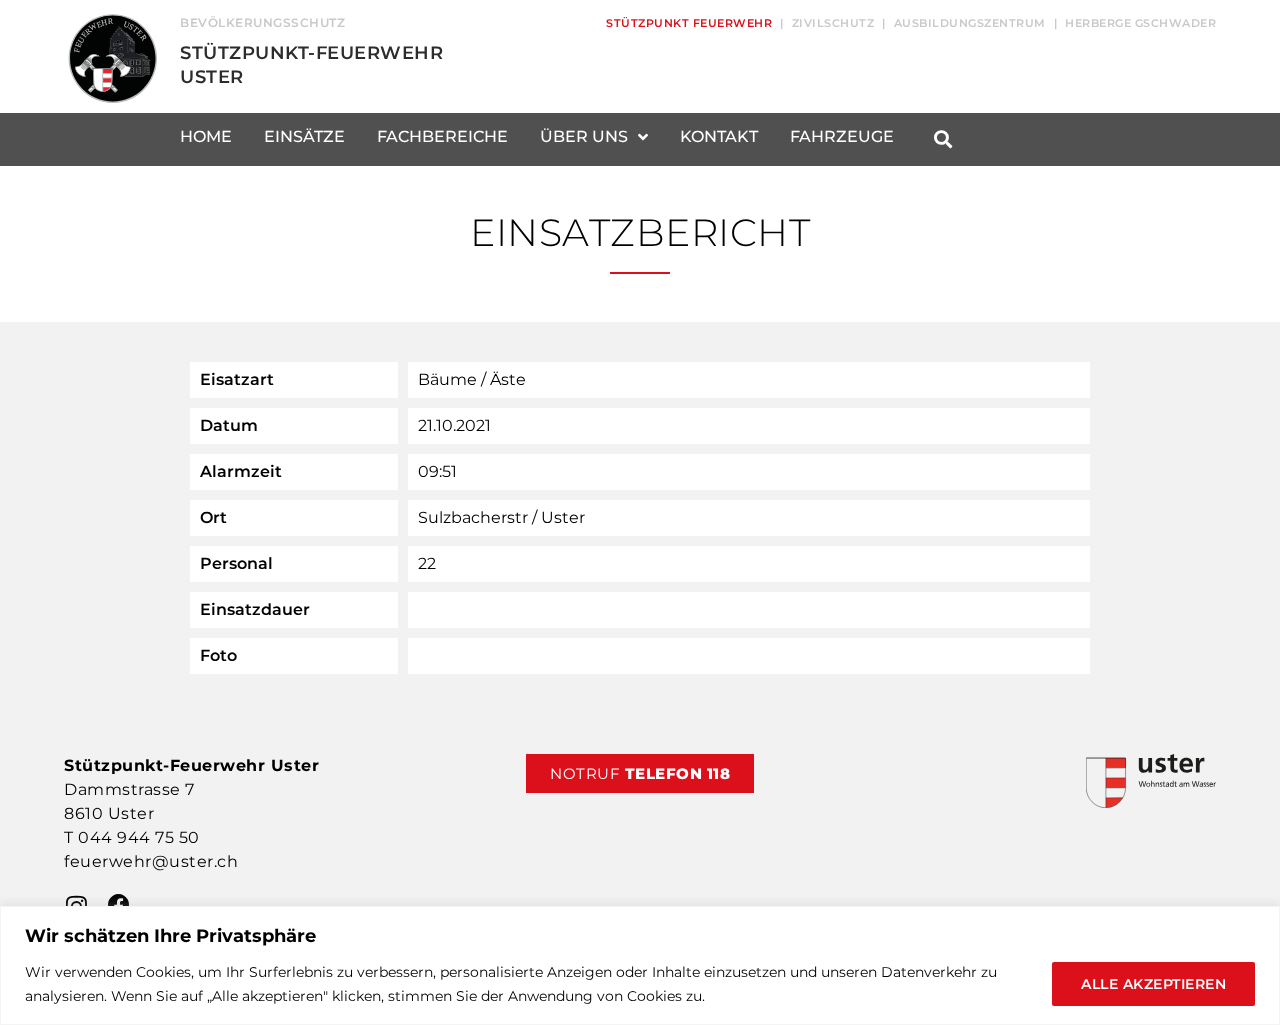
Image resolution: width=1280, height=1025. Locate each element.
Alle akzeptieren (1153, 984)
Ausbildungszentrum (970, 23)
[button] (942, 139)
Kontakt (719, 136)
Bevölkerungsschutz (262, 22)
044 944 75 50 (139, 837)
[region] (640, 965)
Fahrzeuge (842, 136)
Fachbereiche (442, 136)
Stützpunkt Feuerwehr (689, 23)
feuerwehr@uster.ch (151, 861)
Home (206, 136)
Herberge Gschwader (1140, 23)
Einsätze (304, 136)
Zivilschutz (833, 23)
